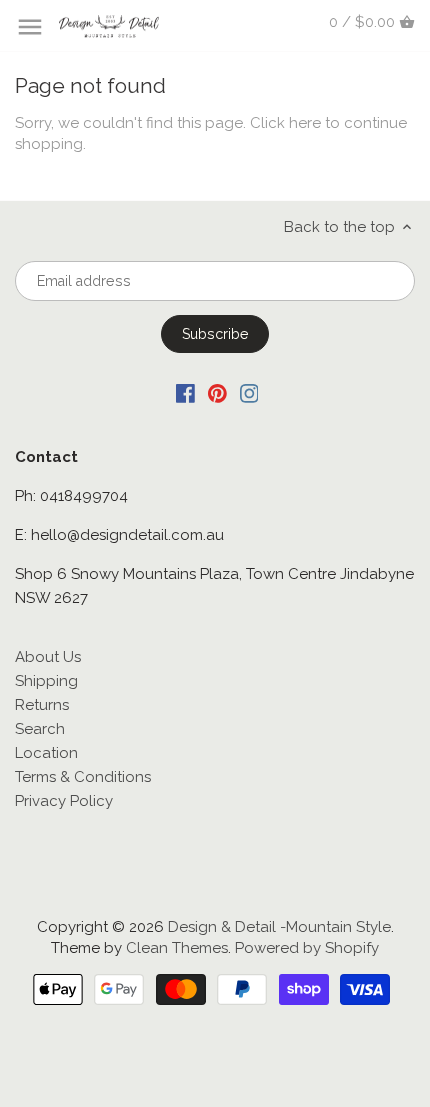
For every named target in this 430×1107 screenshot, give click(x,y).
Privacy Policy (64, 801)
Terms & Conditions (83, 777)
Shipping (46, 681)
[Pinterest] (217, 392)
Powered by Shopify (307, 948)
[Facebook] (185, 392)
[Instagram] (249, 392)
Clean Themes (177, 948)
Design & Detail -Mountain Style (279, 927)
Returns (42, 705)
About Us (48, 657)
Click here (285, 123)
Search (40, 729)
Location (46, 753)
